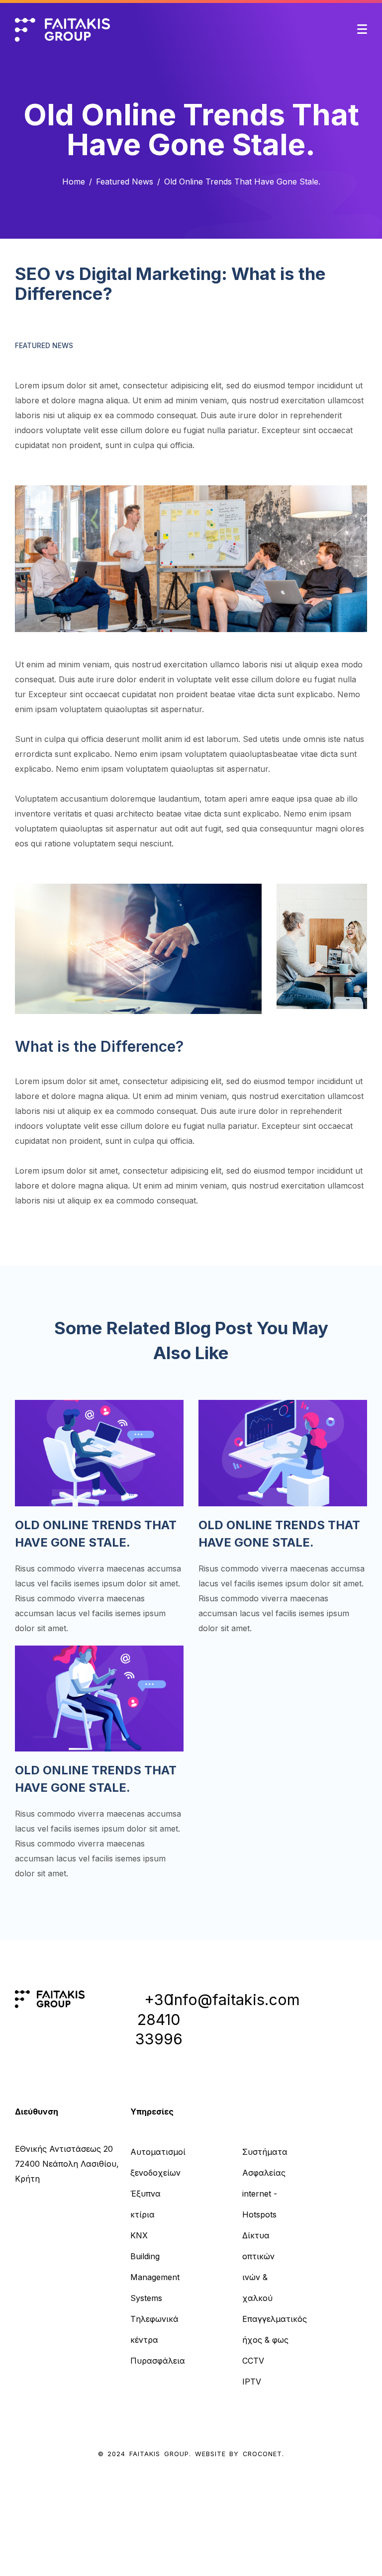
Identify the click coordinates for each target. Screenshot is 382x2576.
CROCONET (262, 2454)
